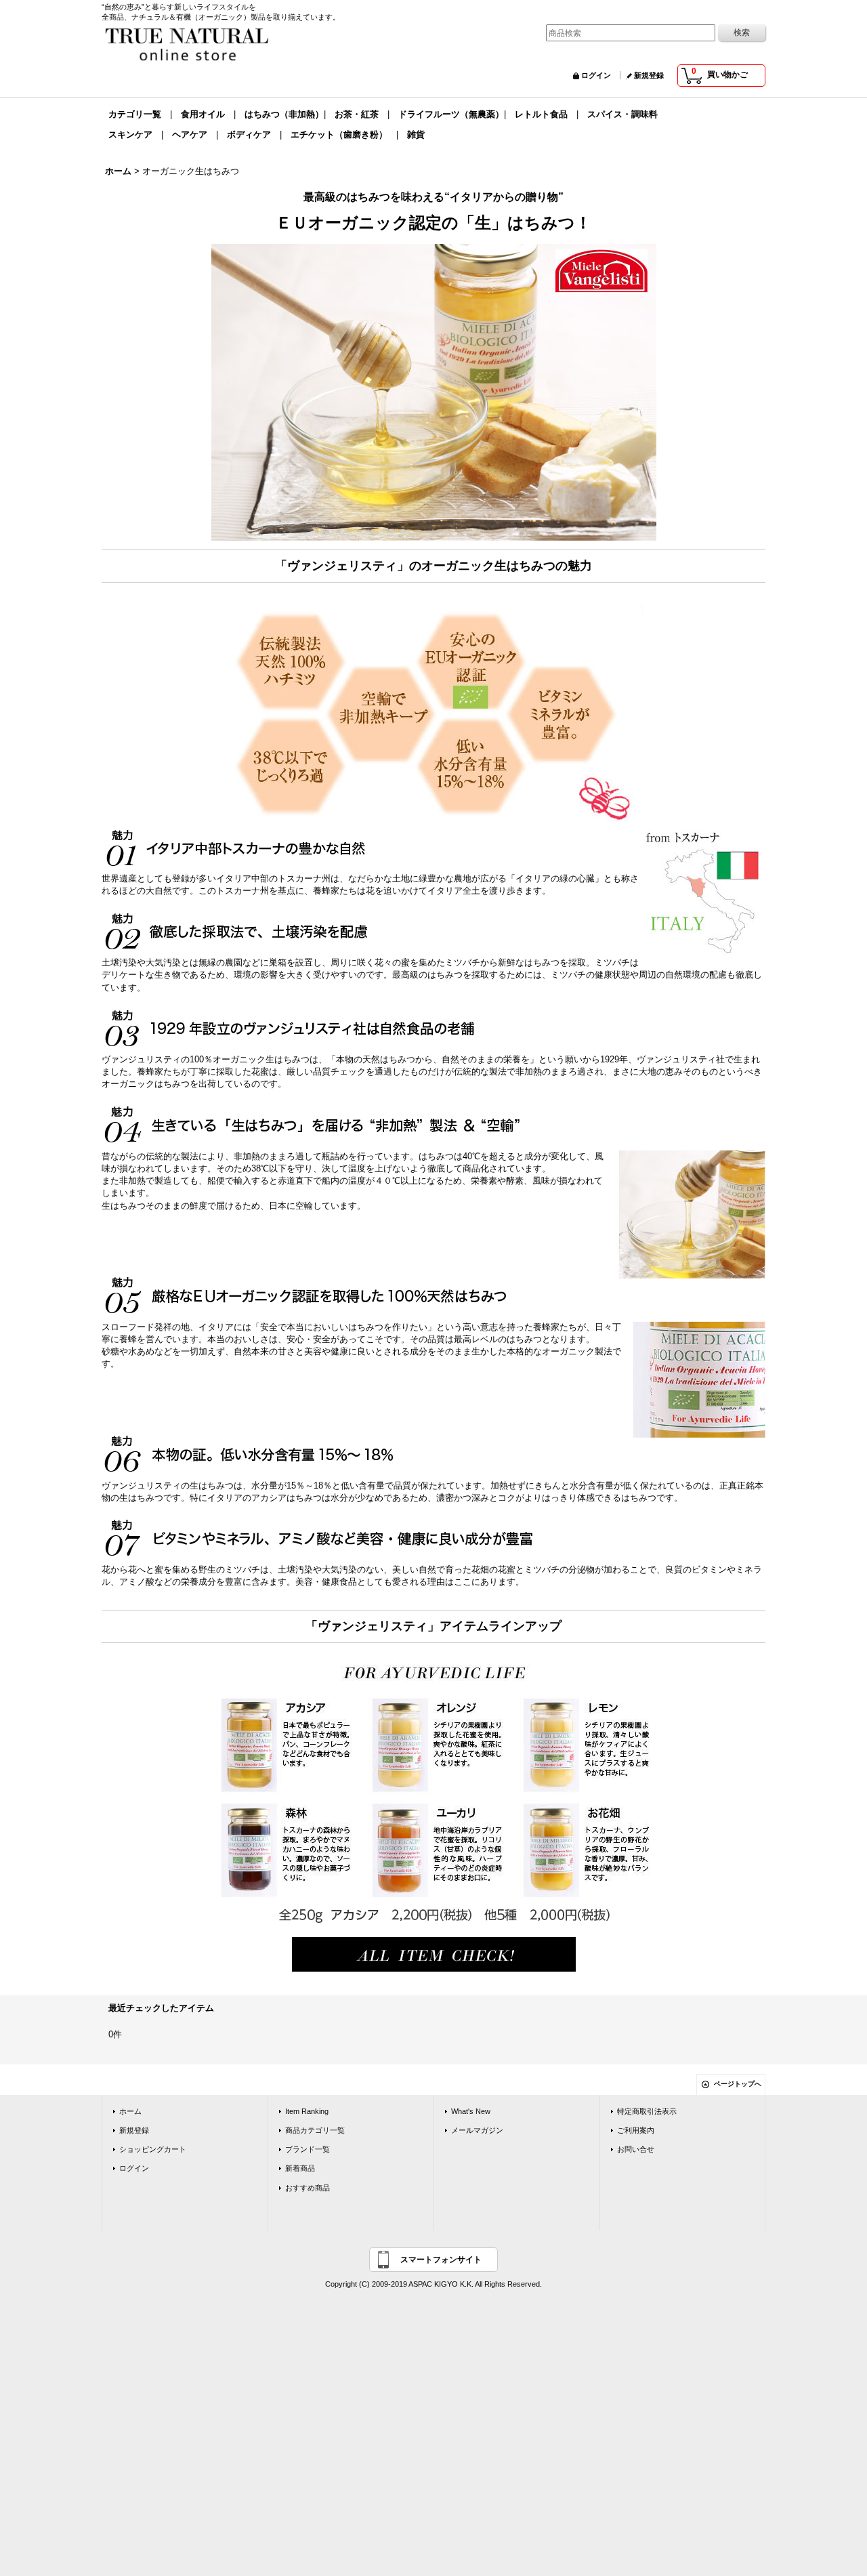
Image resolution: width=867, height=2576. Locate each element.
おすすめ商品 (308, 2188)
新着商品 (300, 2168)
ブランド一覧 (308, 2149)
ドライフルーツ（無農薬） (451, 114)
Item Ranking (307, 2111)
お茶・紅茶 (357, 114)
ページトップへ (738, 2084)
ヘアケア (190, 134)
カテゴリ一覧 (135, 114)
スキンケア (130, 134)
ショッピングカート (153, 2149)
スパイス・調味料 (622, 114)
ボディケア (249, 134)
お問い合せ (636, 2149)
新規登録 (649, 75)
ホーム (130, 2111)
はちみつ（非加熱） (284, 114)
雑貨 (416, 134)
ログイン (596, 75)
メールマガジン (477, 2130)
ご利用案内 (636, 2130)
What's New (471, 2111)
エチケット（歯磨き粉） (339, 134)
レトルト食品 (541, 114)
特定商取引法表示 (647, 2111)
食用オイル (203, 114)
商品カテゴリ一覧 (315, 2130)
